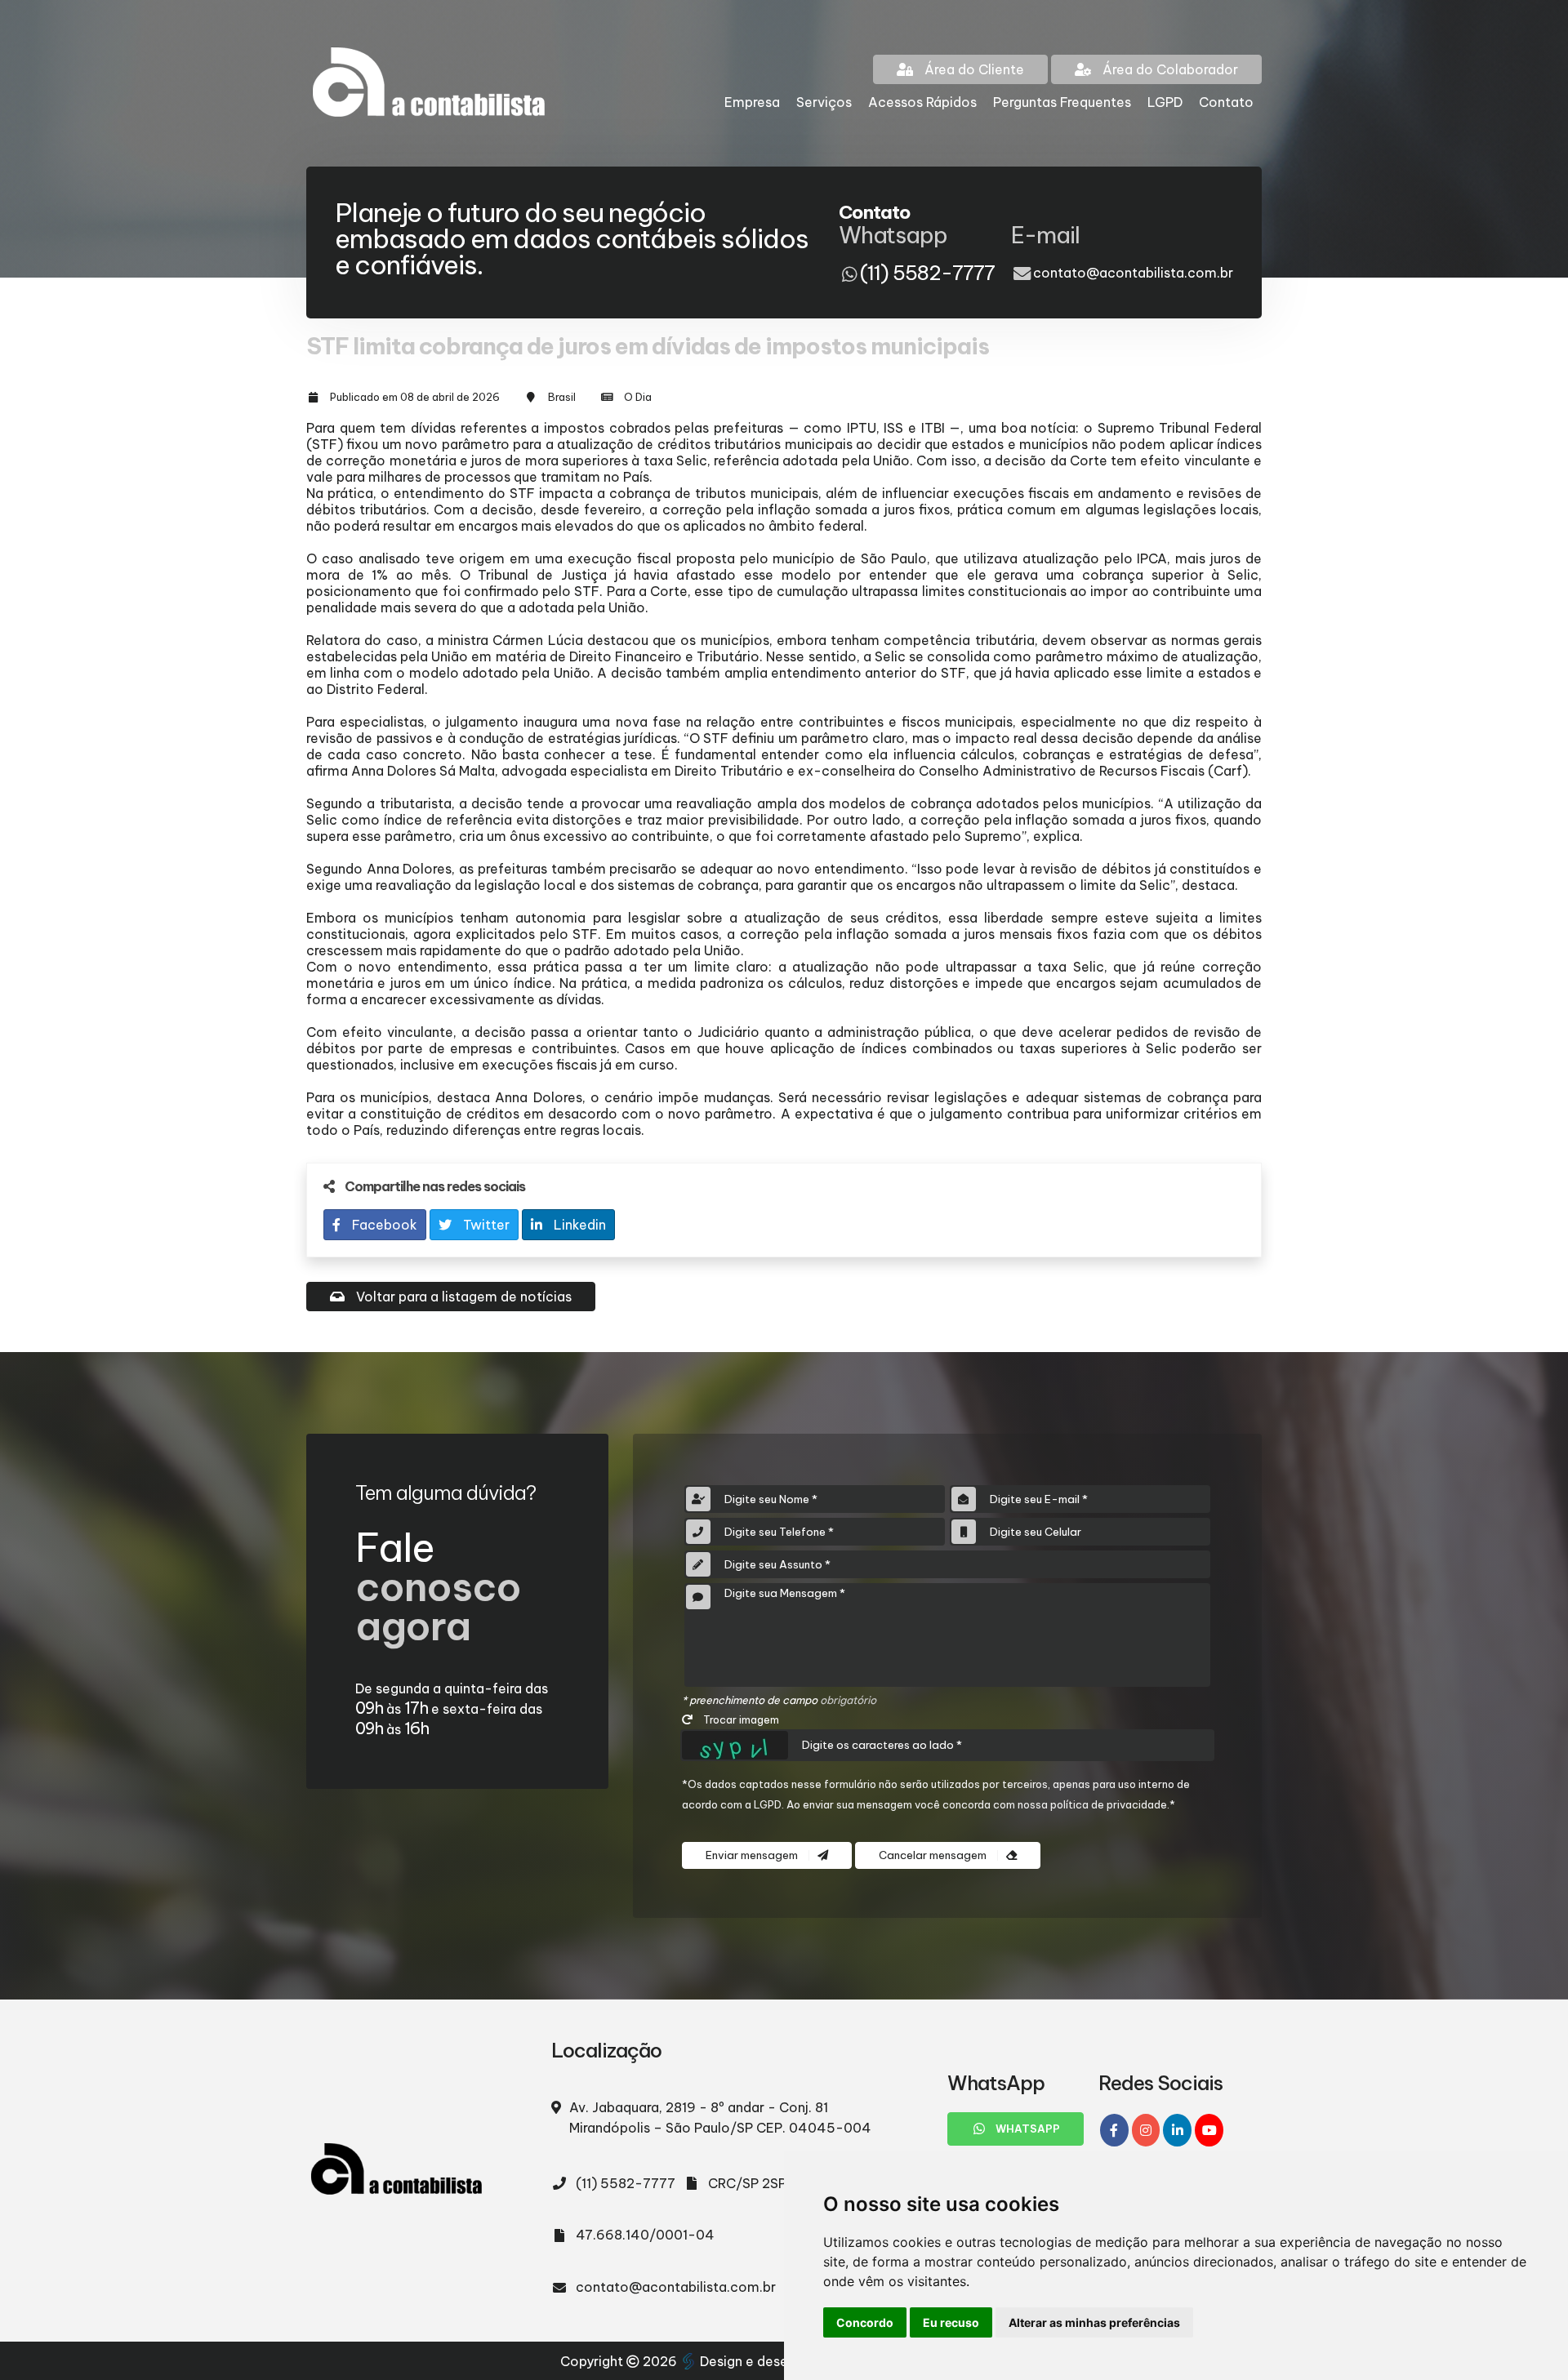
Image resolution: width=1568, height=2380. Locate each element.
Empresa (752, 102)
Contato (1226, 102)
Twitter (485, 1225)
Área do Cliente (973, 69)
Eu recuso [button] (951, 2322)
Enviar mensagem (753, 1855)
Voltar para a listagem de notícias (462, 1297)
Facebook (383, 1225)
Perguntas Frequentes (1062, 102)
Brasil (562, 397)
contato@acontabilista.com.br (1133, 273)
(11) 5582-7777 (626, 2183)
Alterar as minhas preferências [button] (1094, 2322)
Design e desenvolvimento (784, 2361)
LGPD (1165, 102)
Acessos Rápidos (922, 102)
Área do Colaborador (1169, 69)
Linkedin (578, 1225)
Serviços (824, 102)
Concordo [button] (865, 2322)
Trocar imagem (740, 1719)
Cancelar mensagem (934, 1855)
